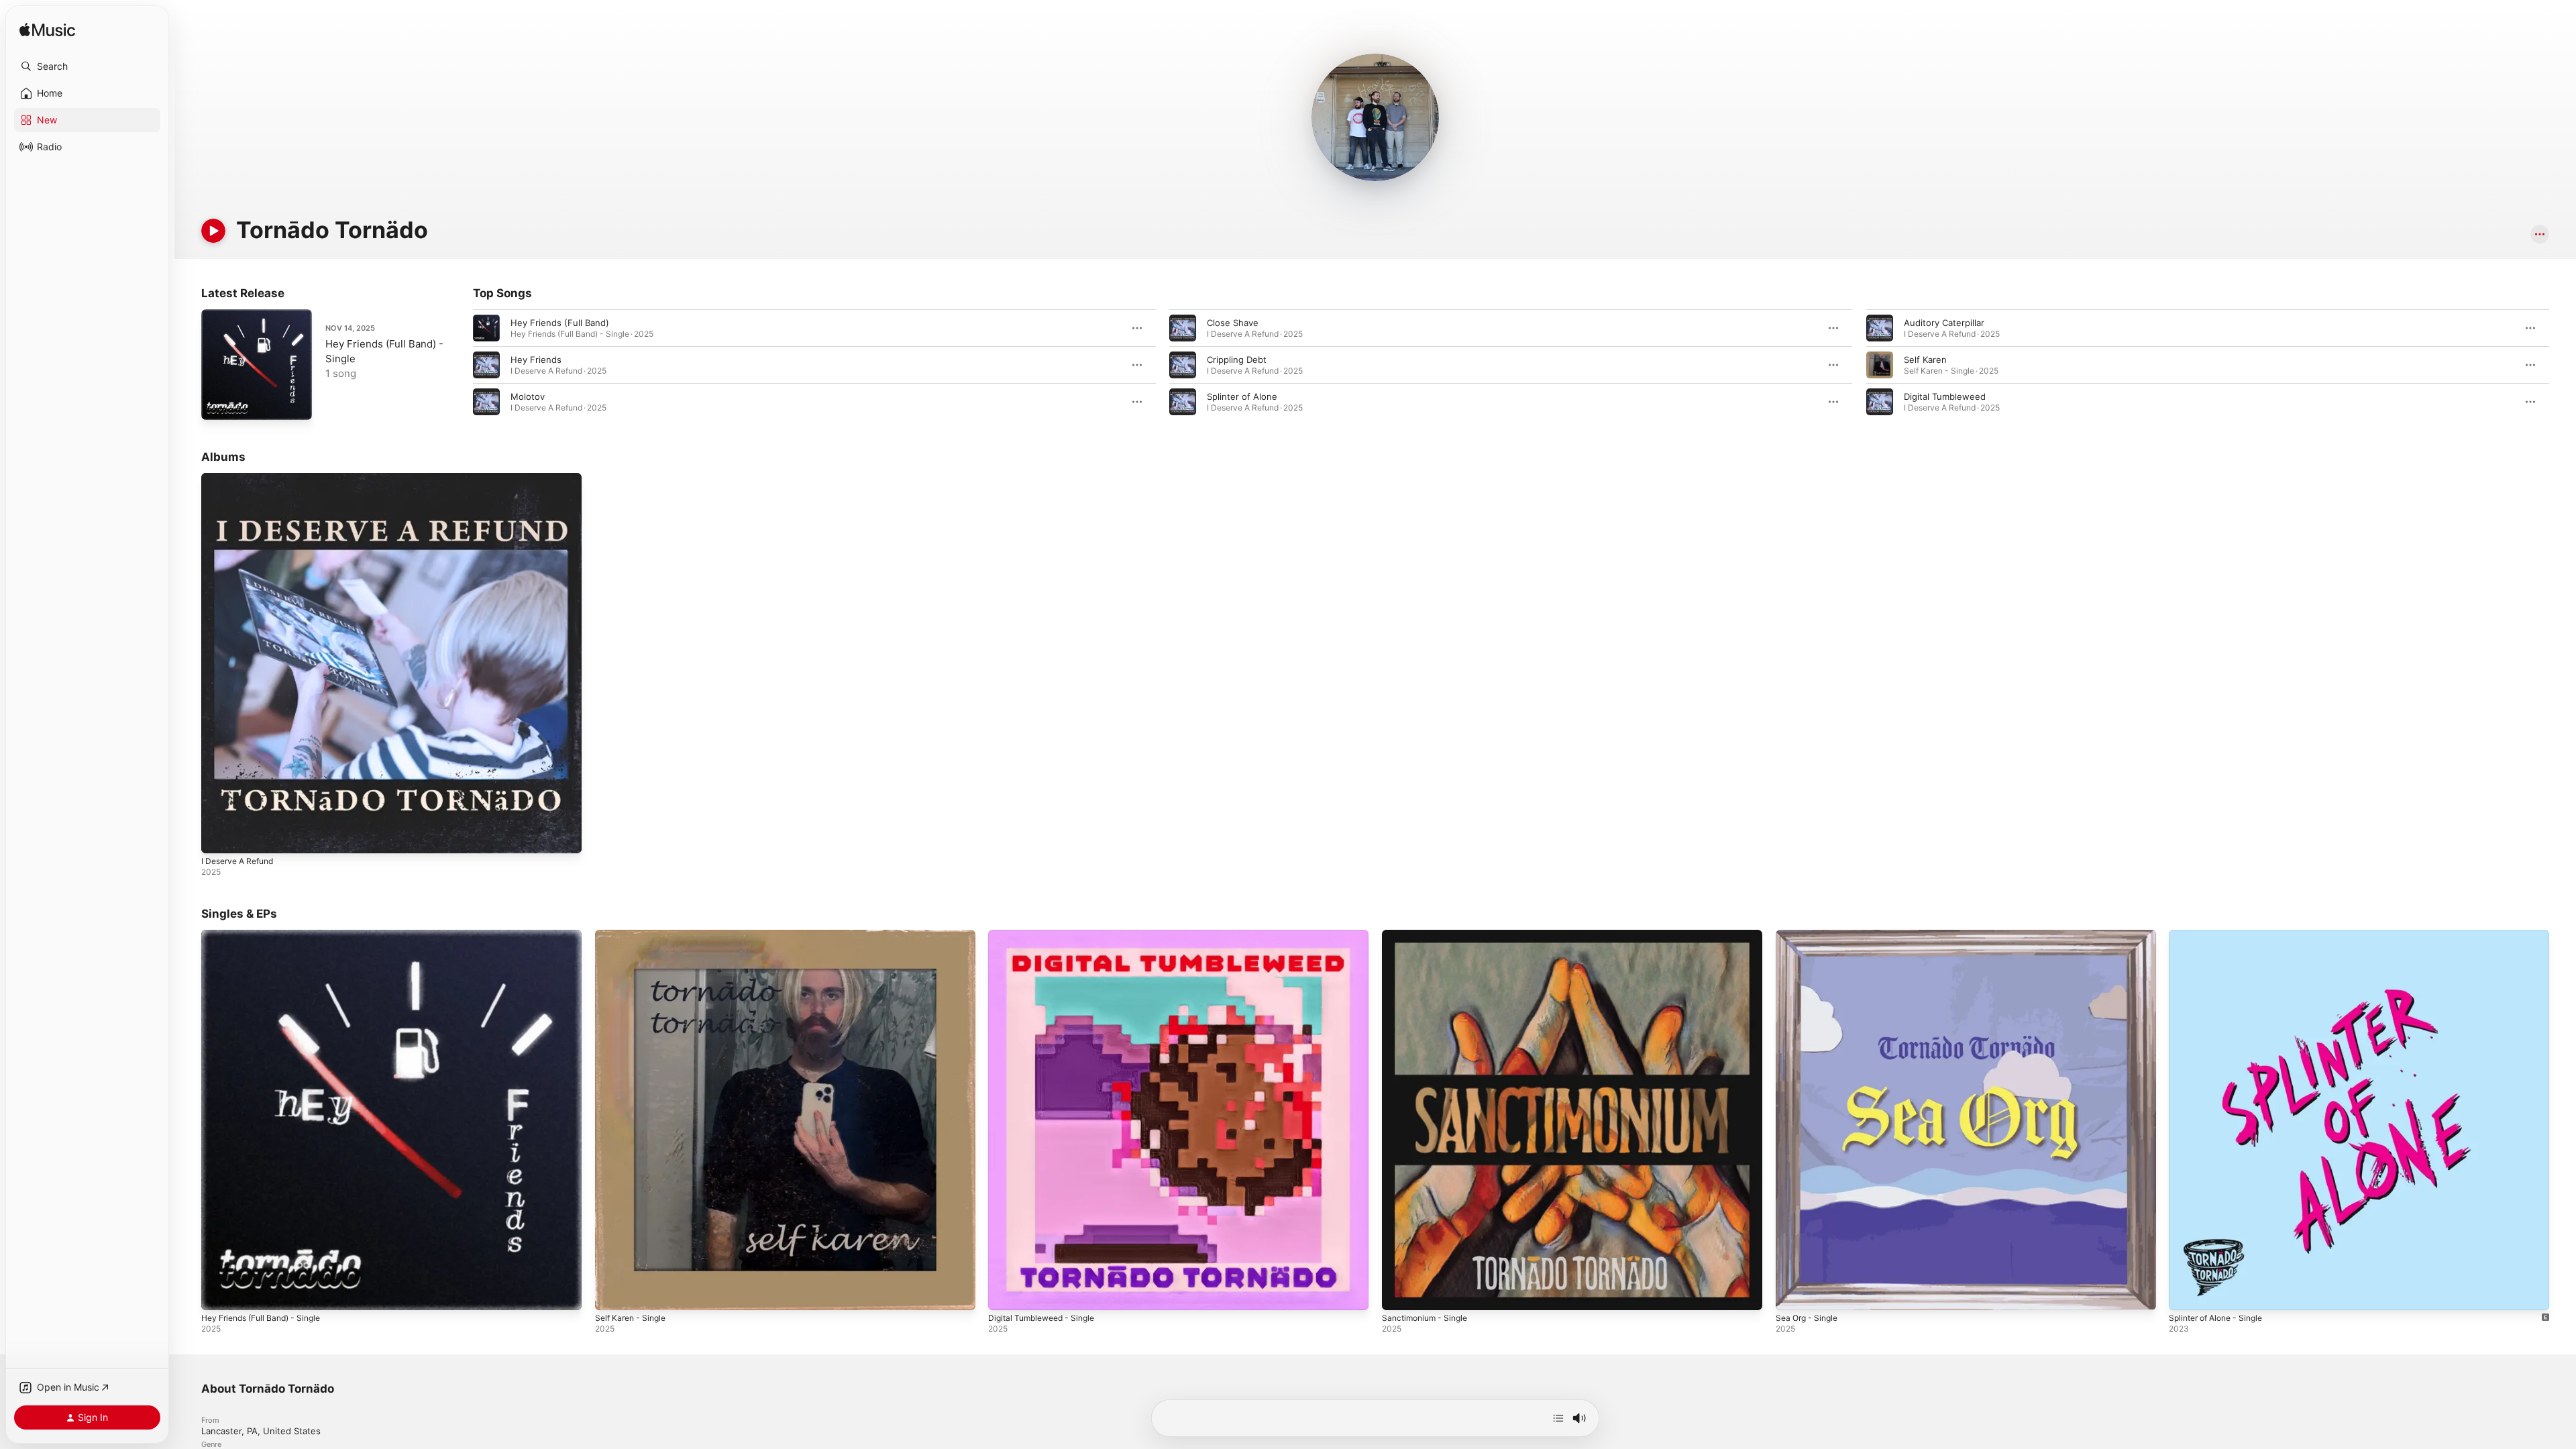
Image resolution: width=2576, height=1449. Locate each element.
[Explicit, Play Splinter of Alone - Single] (2186, 1293)
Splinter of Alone (1242, 396)
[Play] (213, 231)
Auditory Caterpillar (1944, 323)
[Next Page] (2563, 365)
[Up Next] (1558, 1418)
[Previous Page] (460, 365)
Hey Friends (536, 360)
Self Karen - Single (634, 935)
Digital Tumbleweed (1945, 396)
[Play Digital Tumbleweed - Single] (1005, 1293)
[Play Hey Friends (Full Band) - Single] (218, 403)
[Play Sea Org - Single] (1792, 1293)
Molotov (528, 396)
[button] (87, 66)
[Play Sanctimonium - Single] (1399, 1293)
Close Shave (1233, 323)
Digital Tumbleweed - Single (1046, 935)
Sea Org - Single (1810, 935)
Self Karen (1925, 360)
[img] (47, 31)
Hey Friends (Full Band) (560, 323)
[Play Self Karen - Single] (612, 1293)
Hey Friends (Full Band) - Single (268, 935)
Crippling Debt (1237, 360)
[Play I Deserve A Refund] (218, 837)
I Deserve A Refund (242, 478)
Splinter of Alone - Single (2221, 935)
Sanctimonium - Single (1429, 935)
